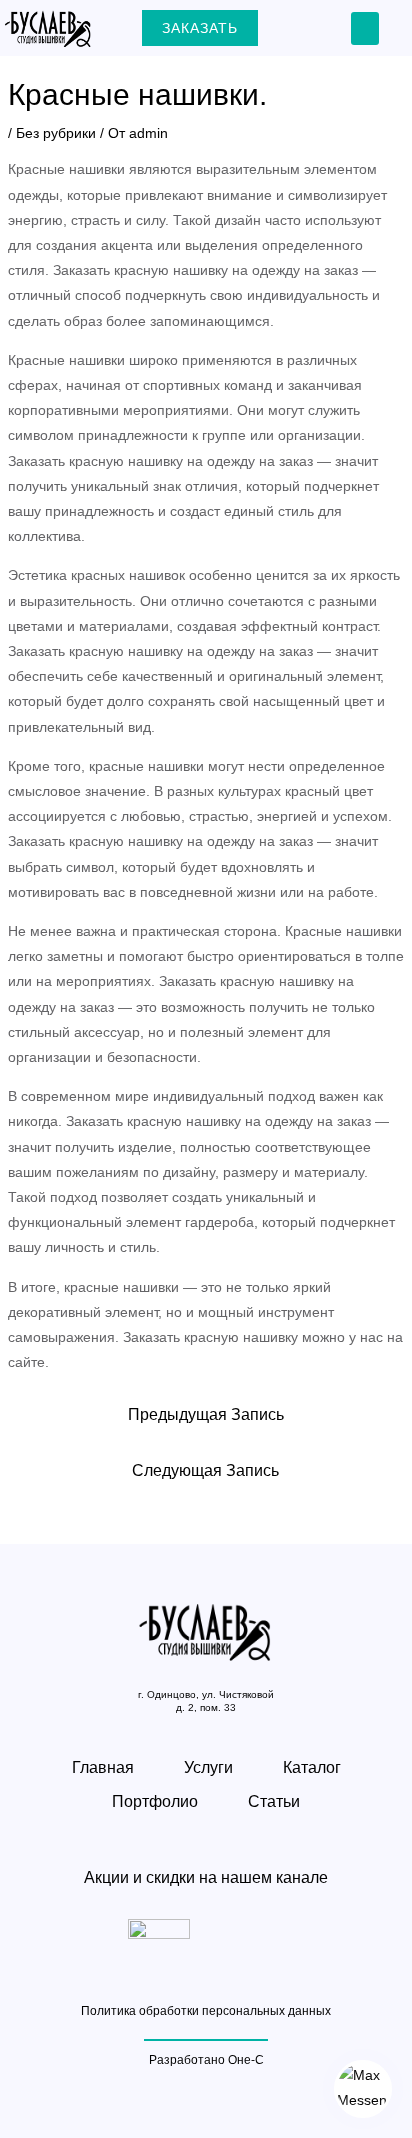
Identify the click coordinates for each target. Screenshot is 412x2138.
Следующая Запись (205, 1470)
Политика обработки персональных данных (206, 2011)
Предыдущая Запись (206, 1414)
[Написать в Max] (363, 2089)
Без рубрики (56, 133)
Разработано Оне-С (206, 2060)
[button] (365, 28)
